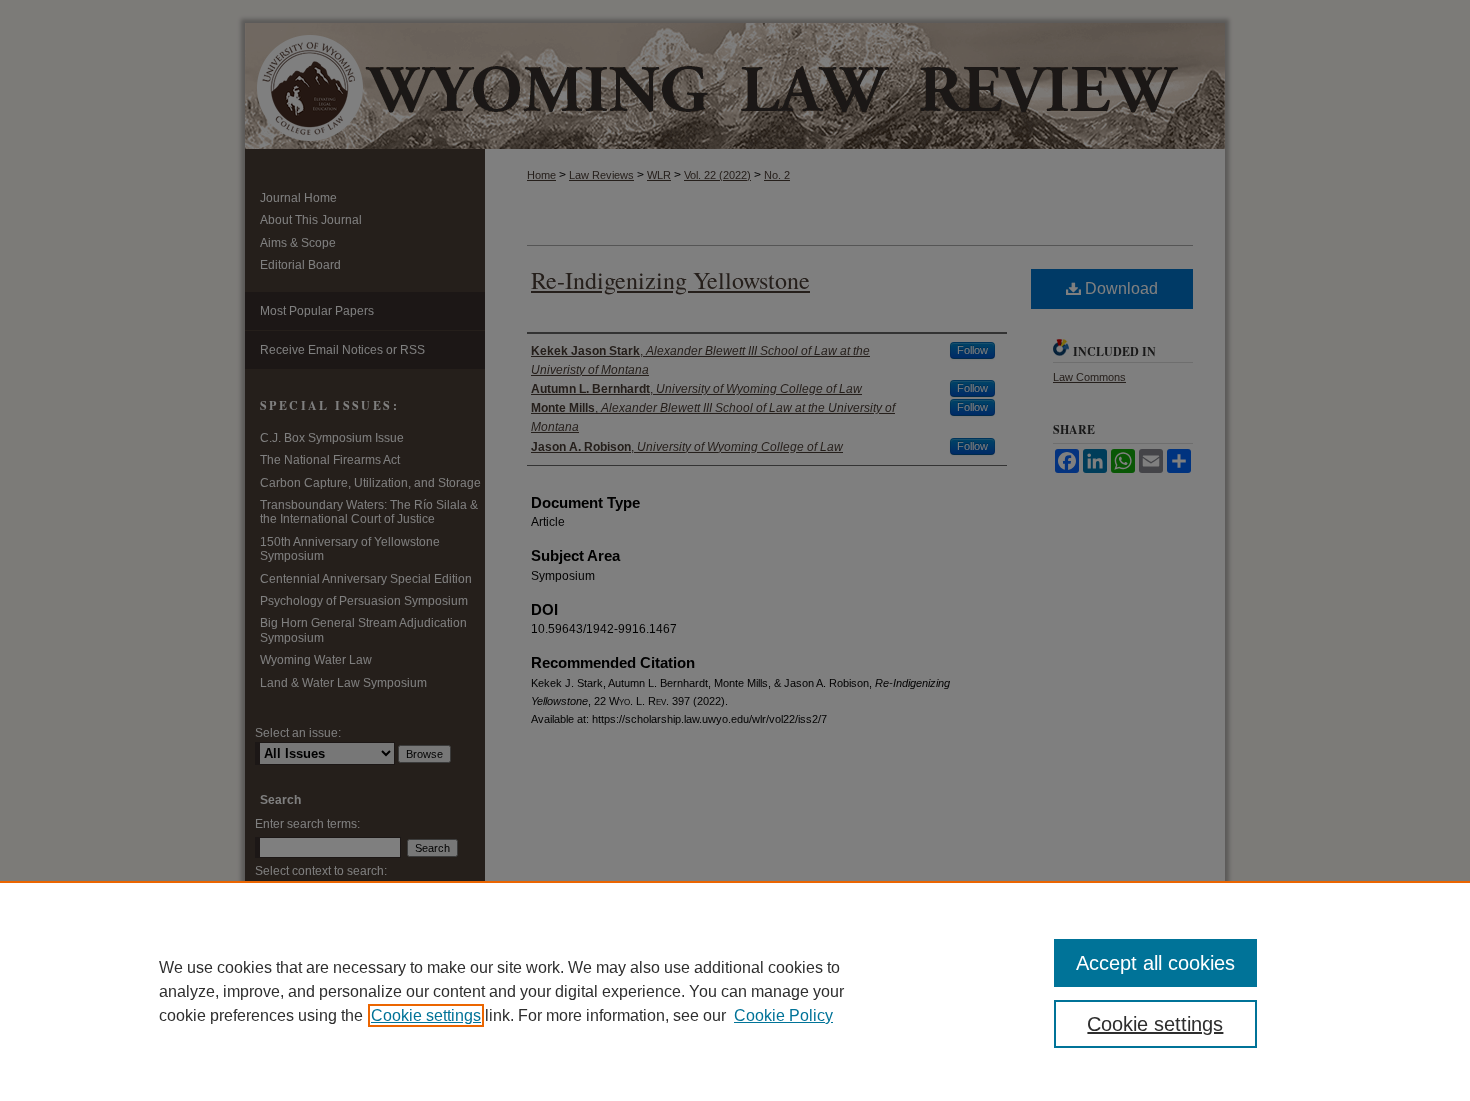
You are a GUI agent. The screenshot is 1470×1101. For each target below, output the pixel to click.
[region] (735, 991)
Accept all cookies (1155, 963)
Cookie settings (426, 1015)
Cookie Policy (783, 1015)
